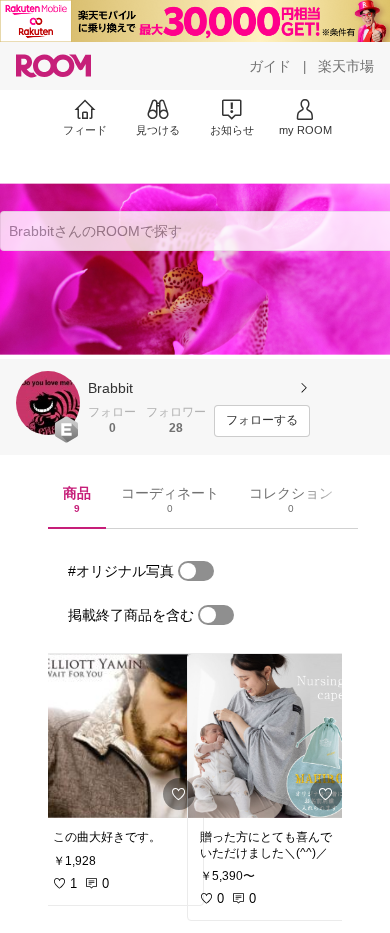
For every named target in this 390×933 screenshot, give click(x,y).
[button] (48, 403)
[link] (122, 736)
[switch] (196, 571)
